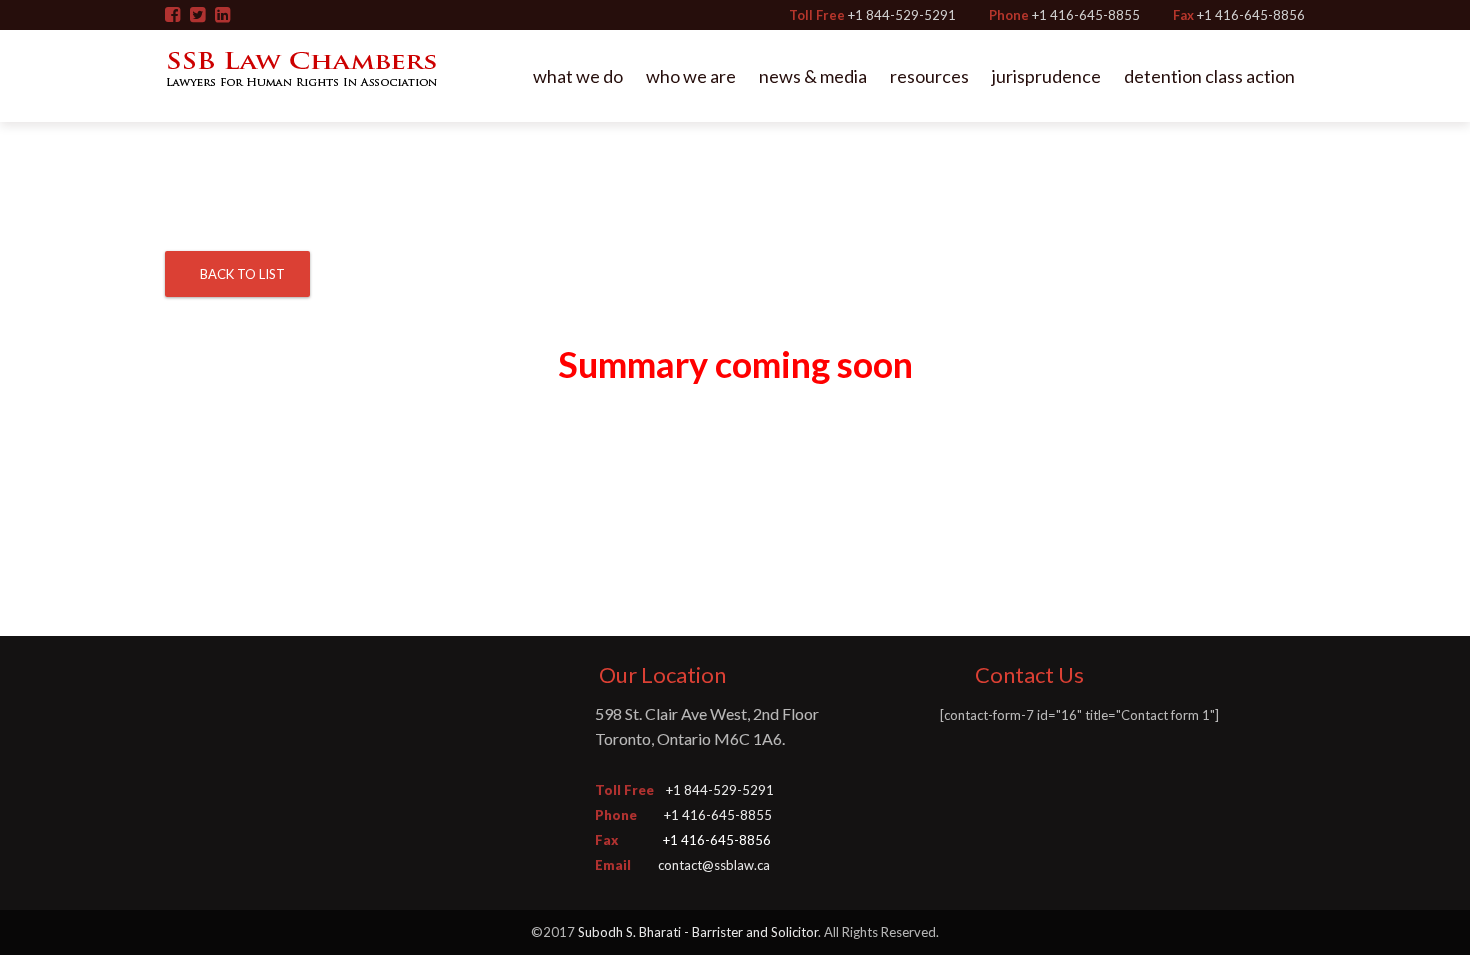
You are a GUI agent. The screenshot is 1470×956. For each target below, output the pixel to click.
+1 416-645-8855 (1086, 15)
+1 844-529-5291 (902, 15)
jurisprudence (1046, 76)
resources (929, 76)
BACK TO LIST (242, 274)
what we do (578, 76)
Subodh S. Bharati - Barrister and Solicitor (698, 932)
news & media (813, 76)
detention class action (1209, 76)
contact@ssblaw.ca (714, 865)
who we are (691, 76)
